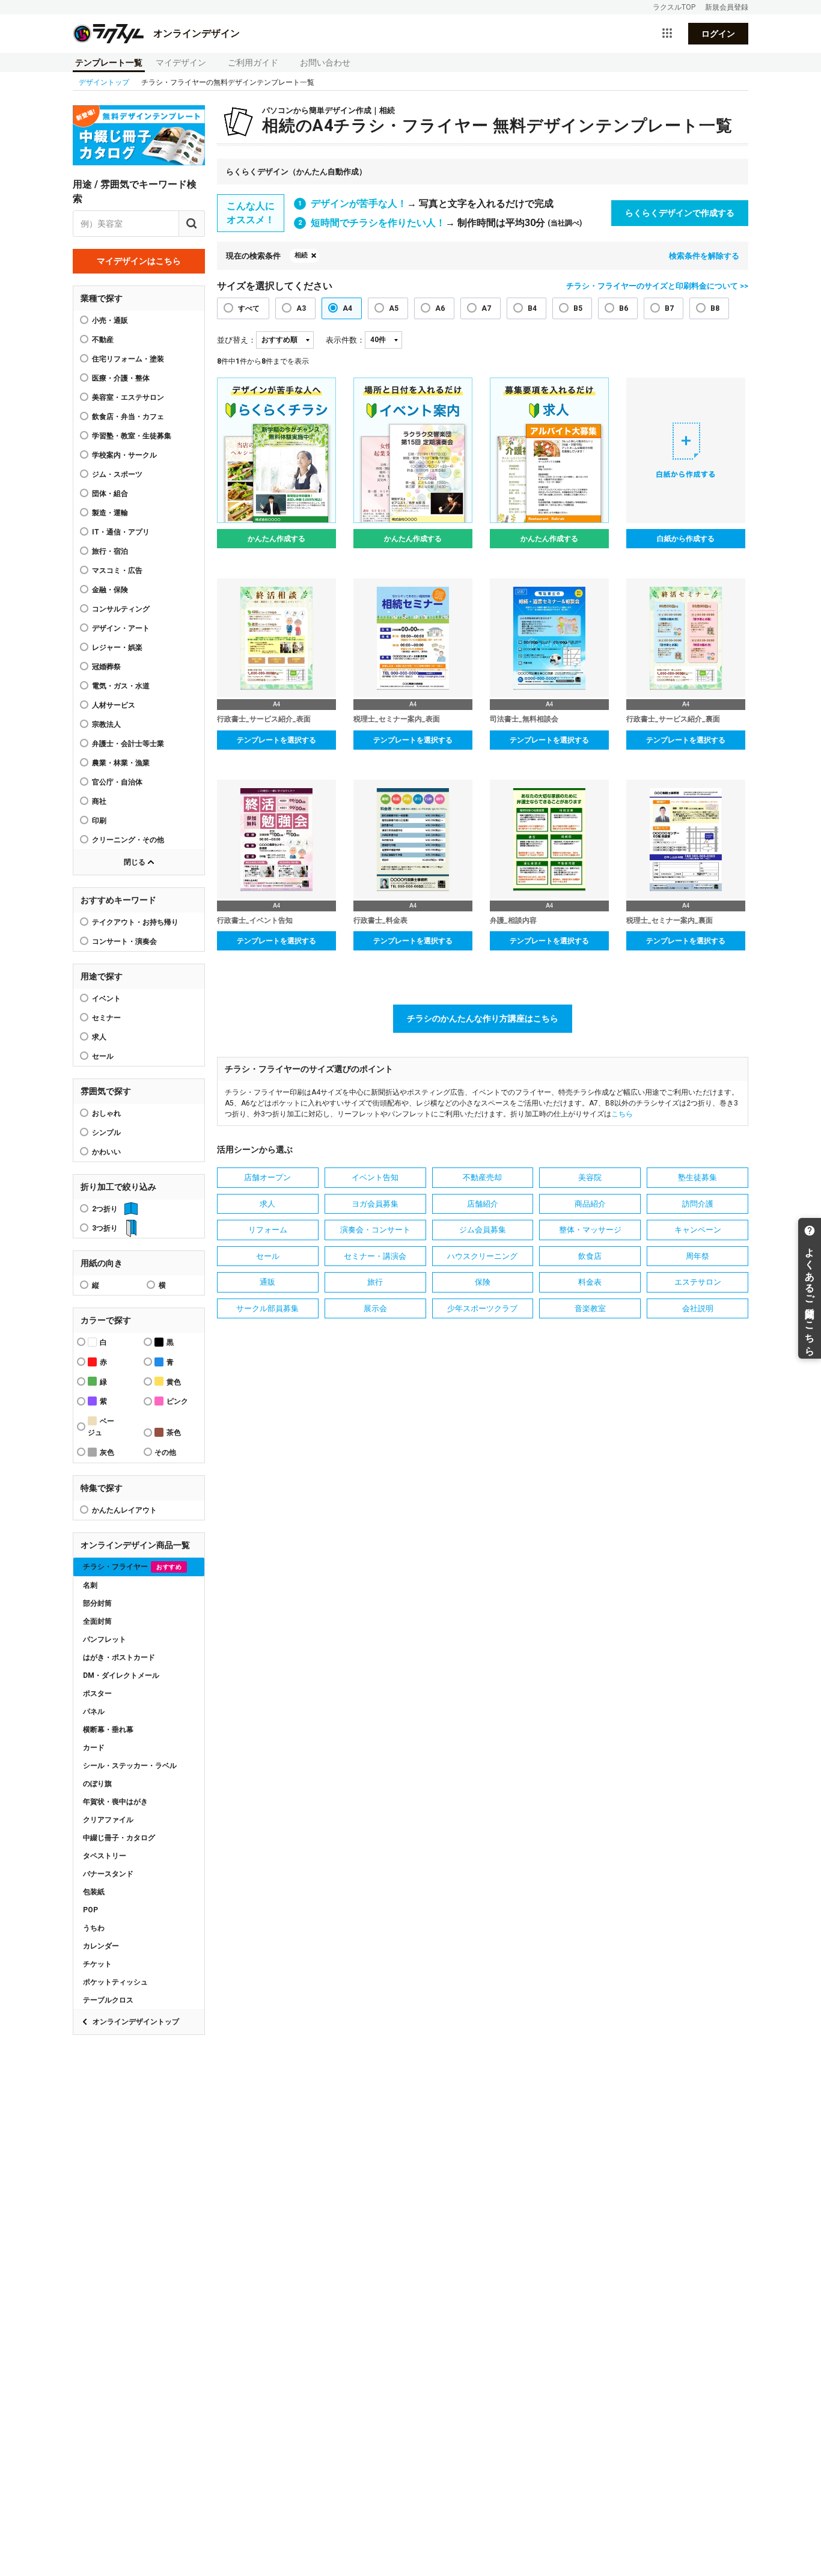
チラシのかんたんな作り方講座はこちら (483, 1018)
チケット (97, 1964)
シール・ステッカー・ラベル (130, 1766)
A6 (440, 308)
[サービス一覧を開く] (667, 34)
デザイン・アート (121, 628)
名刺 (90, 1585)
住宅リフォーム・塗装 (128, 359)
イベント (106, 999)
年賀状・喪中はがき (115, 1802)
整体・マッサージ (590, 1230)
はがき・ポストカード (119, 1657)
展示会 (375, 1308)
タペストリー (105, 1856)
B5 (578, 308)
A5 (394, 308)
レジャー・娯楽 (117, 647)
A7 (486, 308)
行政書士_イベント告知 (255, 920)
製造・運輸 (110, 513)
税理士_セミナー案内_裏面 (670, 920)
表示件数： (345, 340)
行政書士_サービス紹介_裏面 (673, 719)
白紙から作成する (686, 539)
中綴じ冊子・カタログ (119, 1838)
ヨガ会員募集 (375, 1204)
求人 (99, 1037)
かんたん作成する (276, 539)
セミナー (106, 1018)
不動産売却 (482, 1177)
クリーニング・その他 (128, 840)
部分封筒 (97, 1603)
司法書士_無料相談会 (524, 719)
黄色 (174, 1382)
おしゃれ (106, 1113)
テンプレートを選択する (276, 740)
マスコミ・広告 (117, 571)
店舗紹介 (483, 1204)
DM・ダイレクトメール (121, 1675)
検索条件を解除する (704, 256)
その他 (165, 1452)
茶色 (174, 1433)
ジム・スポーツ (117, 474)
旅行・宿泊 (110, 551)
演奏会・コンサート (375, 1230)
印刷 (99, 821)
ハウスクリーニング (482, 1256)
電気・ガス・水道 (121, 686)
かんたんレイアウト (124, 1510)
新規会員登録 (727, 7)
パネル (94, 1712)
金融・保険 (110, 590)
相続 (301, 255)
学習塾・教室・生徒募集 (132, 436)
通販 (267, 1282)
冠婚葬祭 (106, 667)
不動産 (103, 340)
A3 (301, 308)
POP (90, 1910)
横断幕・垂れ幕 (108, 1730)
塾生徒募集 (697, 1177)
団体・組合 (110, 494)
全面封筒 (97, 1621)
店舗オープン (267, 1177)
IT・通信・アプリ (121, 532)
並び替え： (237, 340)
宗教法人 (106, 724)
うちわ (94, 1928)
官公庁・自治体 (117, 782)
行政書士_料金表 (380, 920)
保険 (483, 1282)
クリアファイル (108, 1820)
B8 (715, 308)
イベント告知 (375, 1177)
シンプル (106, 1133)
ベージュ (101, 1427)
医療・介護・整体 (121, 378)
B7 (669, 308)
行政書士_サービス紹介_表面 (264, 719)
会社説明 (698, 1308)
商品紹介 (590, 1204)
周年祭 (697, 1256)
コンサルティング (121, 609)
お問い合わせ (325, 63)
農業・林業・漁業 (121, 763)
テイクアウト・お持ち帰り (135, 922)
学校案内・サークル (124, 455)
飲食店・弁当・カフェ (128, 417)
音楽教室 (590, 1308)
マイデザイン (181, 63)
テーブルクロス (108, 2000)
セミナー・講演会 (375, 1256)
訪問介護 (698, 1204)
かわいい (106, 1152)
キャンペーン (698, 1230)
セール (103, 1056)
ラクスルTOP (674, 7)
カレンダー (101, 1946)
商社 (99, 801)
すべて (249, 308)
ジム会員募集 (483, 1230)
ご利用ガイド (253, 63)
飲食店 (590, 1256)
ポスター (97, 1693)
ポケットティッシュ (115, 1982)
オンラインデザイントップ (136, 2022)
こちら (622, 1114)
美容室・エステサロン (128, 397)
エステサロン (698, 1282)
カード (94, 1748)
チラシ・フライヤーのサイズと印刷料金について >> (657, 286)
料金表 (590, 1282)
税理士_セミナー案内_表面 (397, 719)
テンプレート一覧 (109, 63)
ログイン (718, 34)
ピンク (177, 1401)
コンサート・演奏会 (124, 941)
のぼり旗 (97, 1784)
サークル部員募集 (267, 1308)
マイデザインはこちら (139, 261)
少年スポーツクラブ (482, 1308)
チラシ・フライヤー (132, 1567)
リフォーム (268, 1230)
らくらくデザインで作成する (680, 213)
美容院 (590, 1177)
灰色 (107, 1452)
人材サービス (114, 705)
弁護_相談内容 (513, 920)
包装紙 (94, 1892)
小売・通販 (110, 320)
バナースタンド (108, 1874)
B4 (532, 308)
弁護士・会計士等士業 (128, 744)
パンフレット (105, 1639)
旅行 (375, 1282)
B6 (624, 308)
